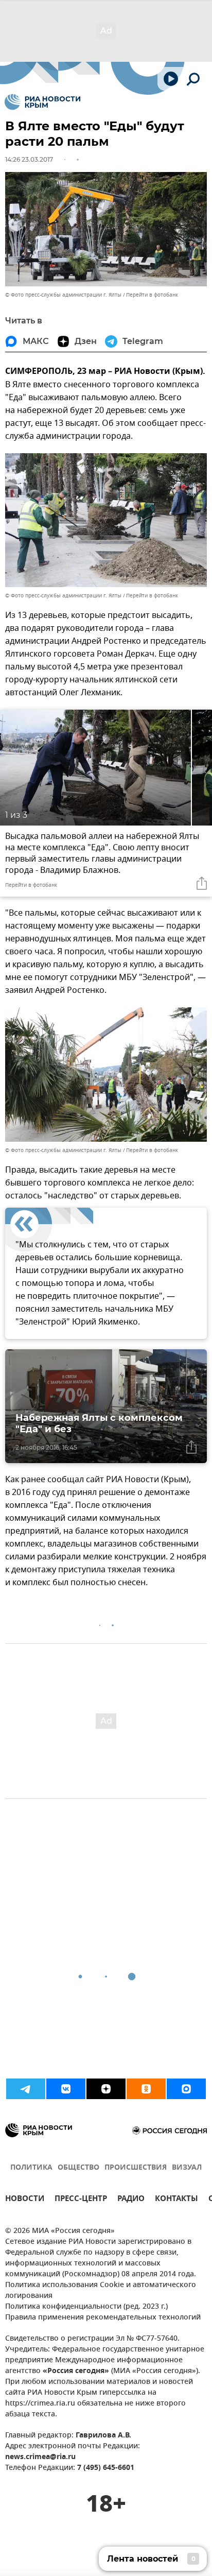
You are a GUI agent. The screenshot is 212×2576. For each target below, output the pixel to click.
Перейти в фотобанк (152, 295)
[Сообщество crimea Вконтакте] (66, 2089)
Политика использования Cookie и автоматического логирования (101, 2291)
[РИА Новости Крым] (42, 102)
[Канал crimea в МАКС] (186, 2089)
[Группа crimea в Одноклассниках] (146, 2089)
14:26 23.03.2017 (29, 159)
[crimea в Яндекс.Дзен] (106, 2089)
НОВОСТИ (25, 2200)
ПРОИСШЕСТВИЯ (136, 2168)
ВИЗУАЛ (187, 2168)
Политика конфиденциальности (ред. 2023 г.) (86, 2307)
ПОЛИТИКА (31, 2168)
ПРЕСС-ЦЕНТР (81, 2200)
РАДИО (131, 2200)
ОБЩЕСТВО (78, 2168)
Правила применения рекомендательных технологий (103, 2318)
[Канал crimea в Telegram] (26, 2089)
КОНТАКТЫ (176, 2200)
